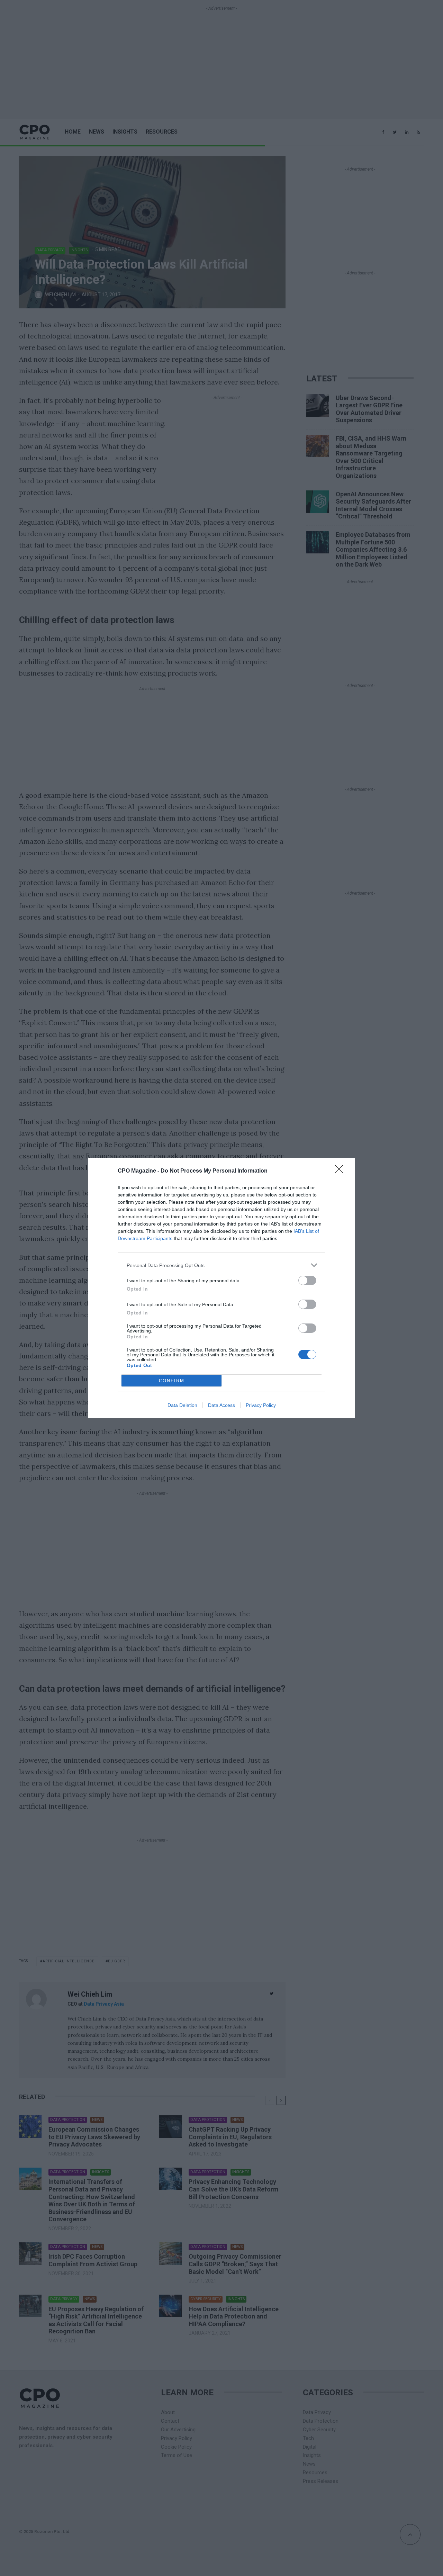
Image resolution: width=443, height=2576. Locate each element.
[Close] (341, 1171)
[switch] (307, 1280)
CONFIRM (172, 1381)
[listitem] (221, 1265)
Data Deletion (182, 1405)
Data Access (221, 1405)
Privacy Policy (261, 1405)
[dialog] (221, 1288)
